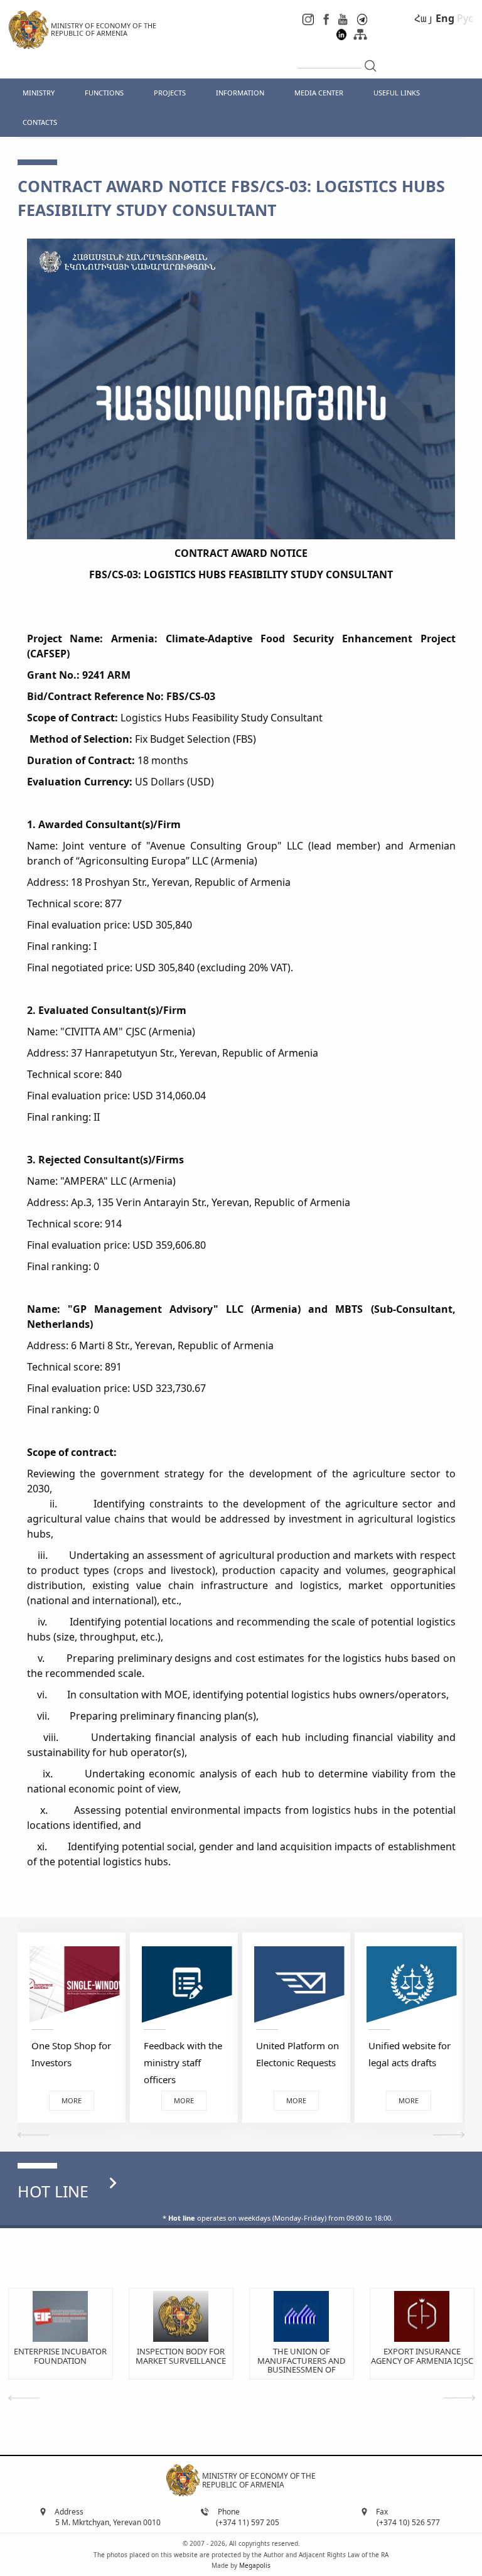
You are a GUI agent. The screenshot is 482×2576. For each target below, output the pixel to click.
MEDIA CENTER (319, 93)
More (72, 2100)
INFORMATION (240, 93)
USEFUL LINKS (397, 93)
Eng (445, 18)
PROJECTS (170, 93)
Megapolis (255, 2565)
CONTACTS (40, 122)
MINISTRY (39, 93)
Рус (465, 18)
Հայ (424, 18)
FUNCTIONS (104, 93)
